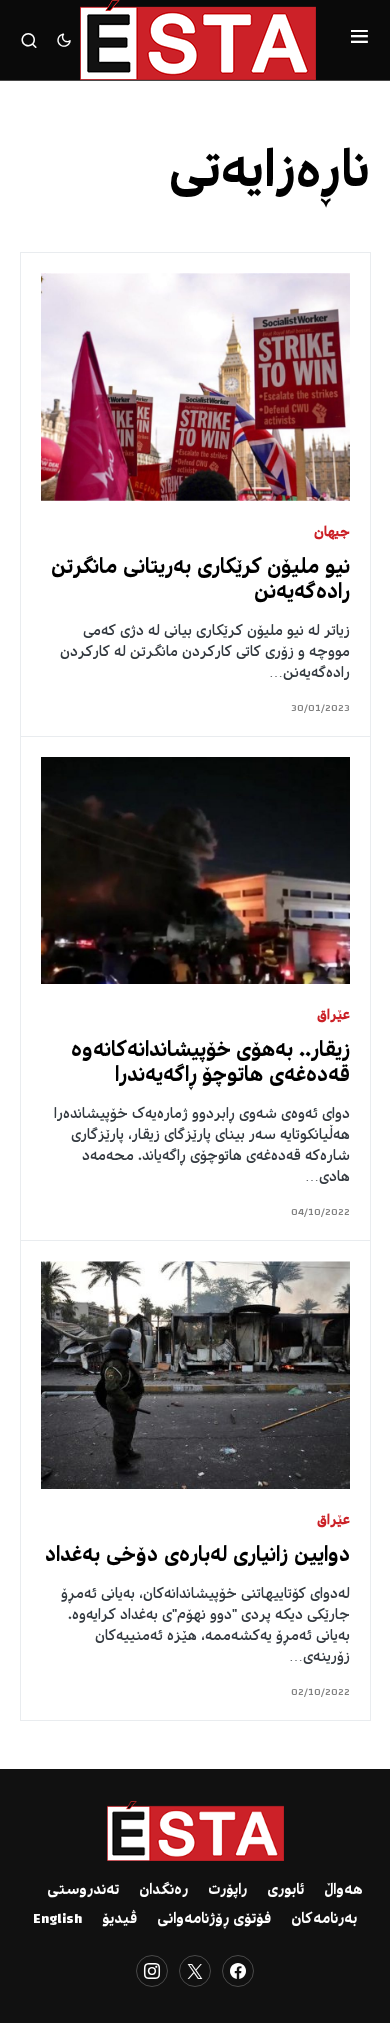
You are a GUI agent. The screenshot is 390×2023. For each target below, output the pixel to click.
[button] (359, 40)
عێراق (333, 1016)
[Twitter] (195, 1971)
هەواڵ (343, 1891)
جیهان (332, 533)
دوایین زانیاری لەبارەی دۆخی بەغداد (197, 1556)
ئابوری (285, 1891)
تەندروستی (83, 1891)
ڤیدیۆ (119, 1920)
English (57, 1920)
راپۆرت (227, 1891)
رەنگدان (163, 1891)
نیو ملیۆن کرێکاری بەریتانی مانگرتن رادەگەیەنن (200, 581)
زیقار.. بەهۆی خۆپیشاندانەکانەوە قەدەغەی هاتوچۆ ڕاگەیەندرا (211, 1064)
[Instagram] (152, 1971)
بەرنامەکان (324, 1920)
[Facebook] (238, 1971)
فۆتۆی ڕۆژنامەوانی (214, 1920)
